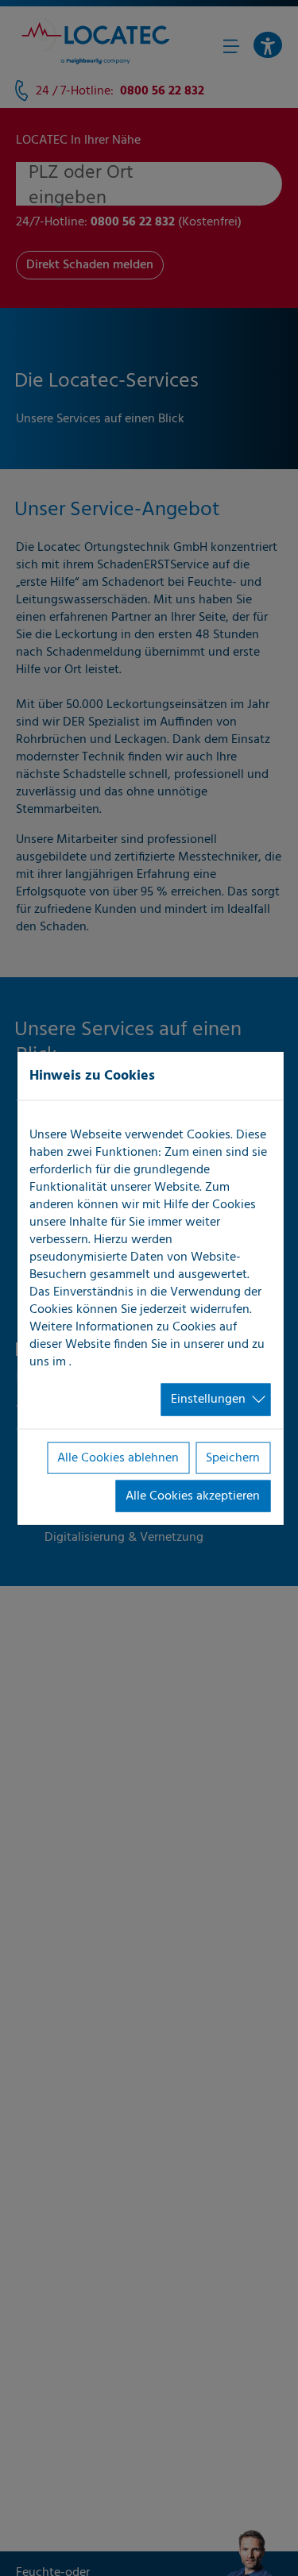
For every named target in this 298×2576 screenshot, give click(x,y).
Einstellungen (208, 1400)
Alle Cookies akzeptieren (193, 1496)
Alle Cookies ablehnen (118, 1457)
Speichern (233, 1457)
